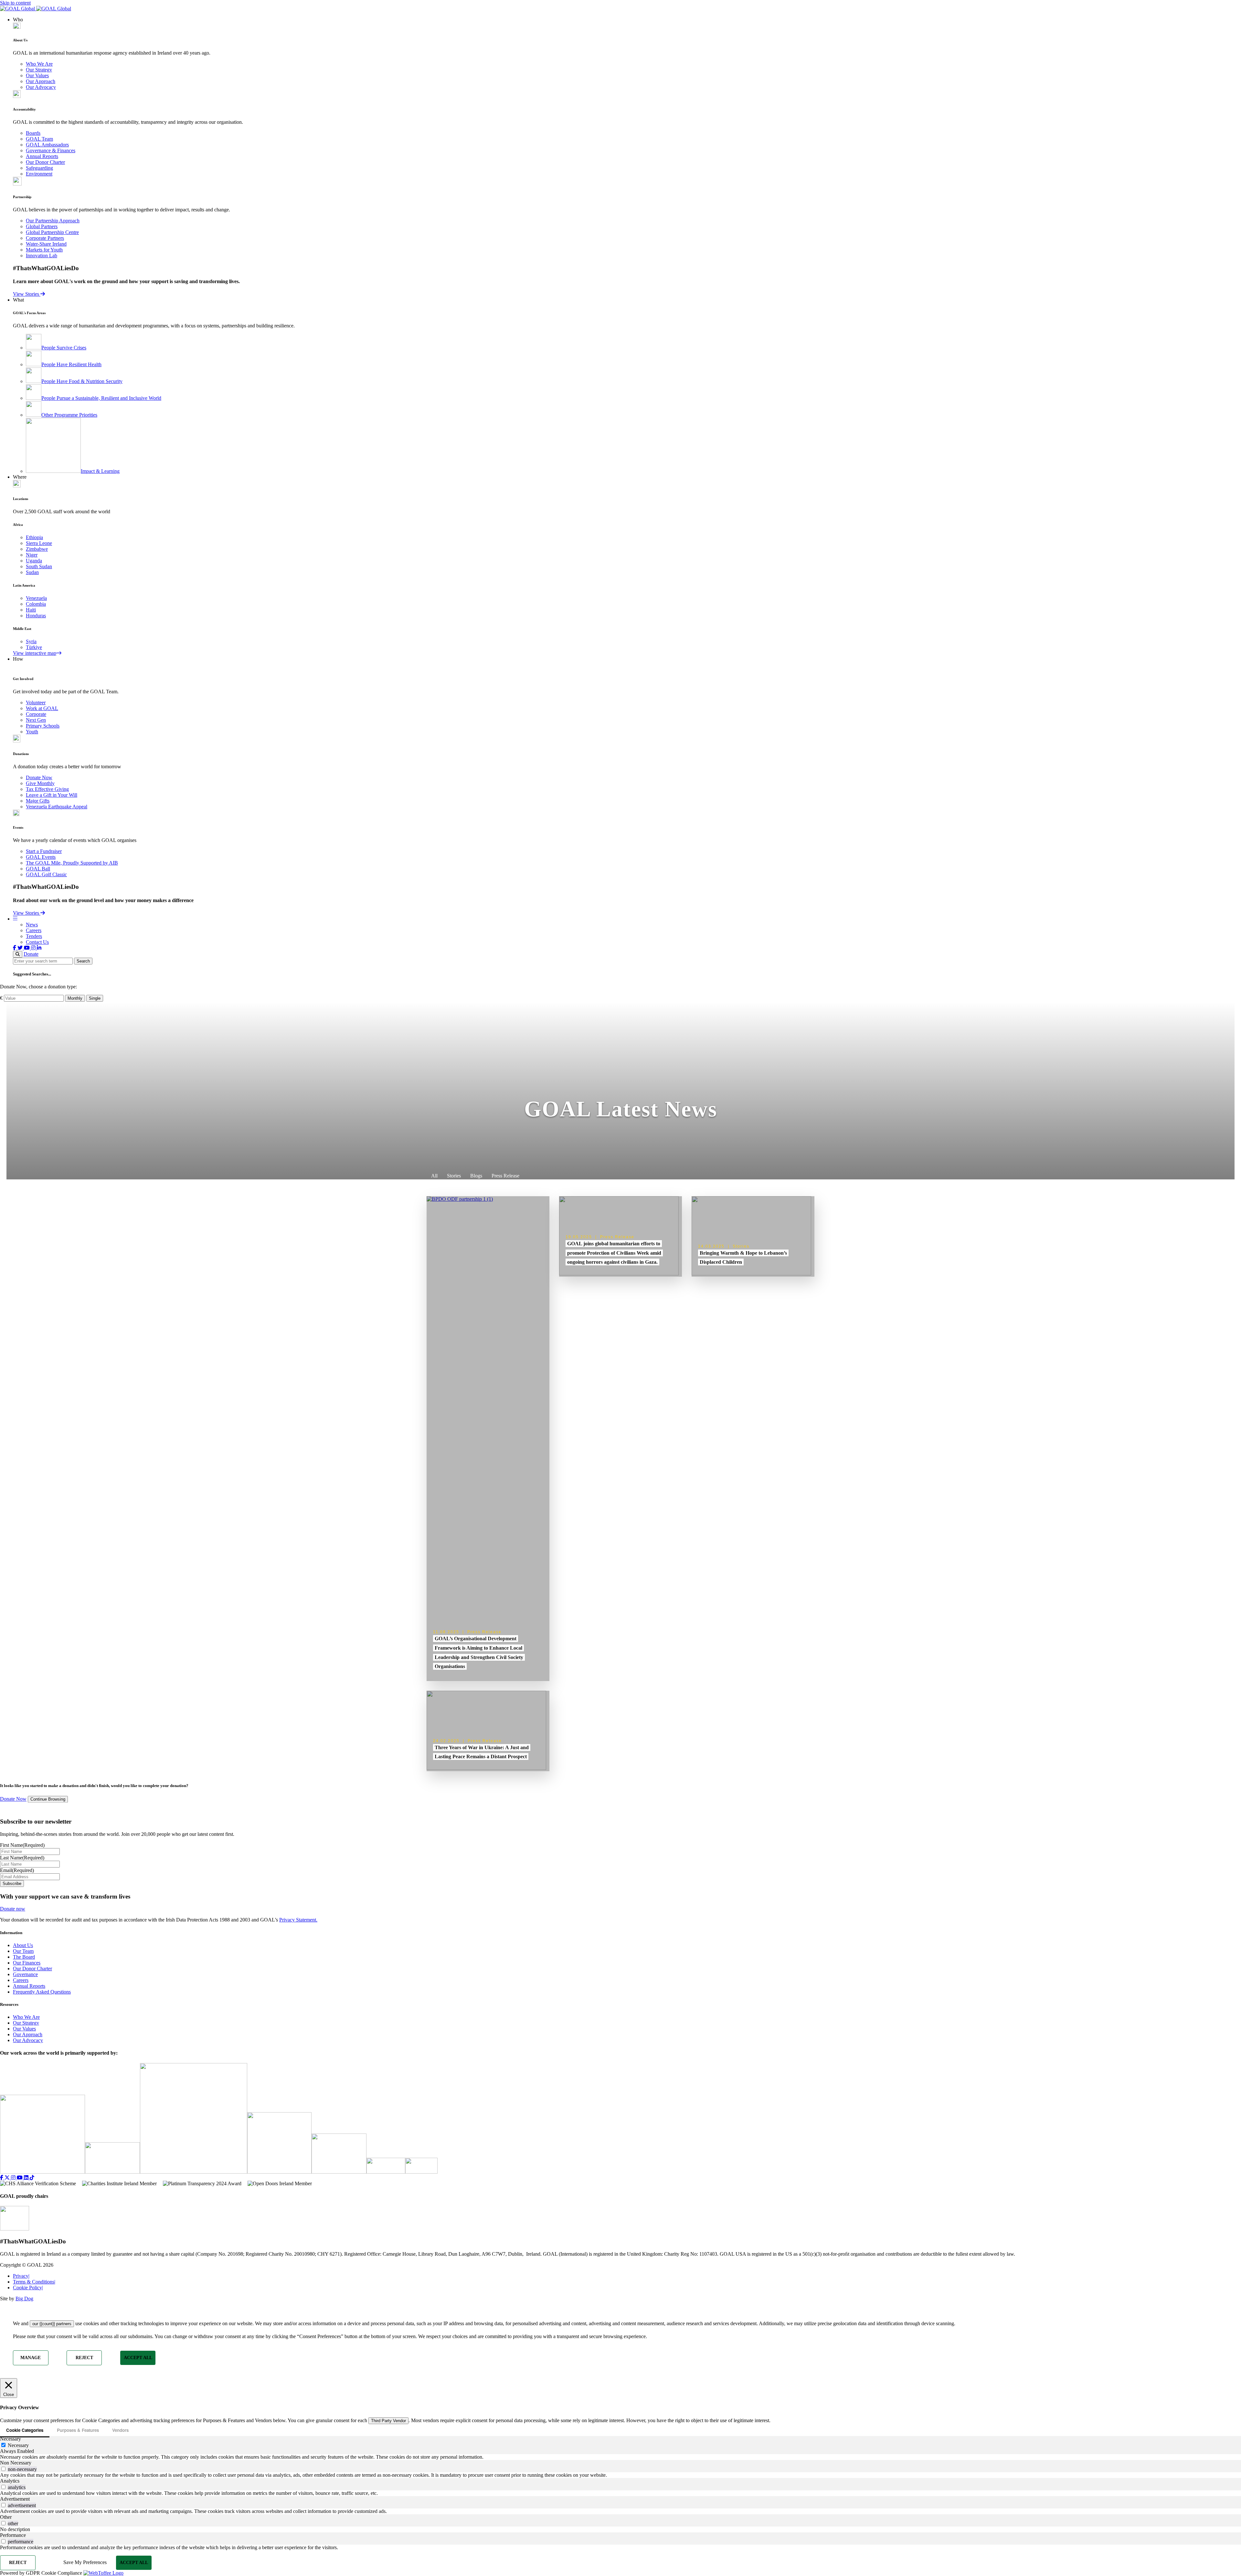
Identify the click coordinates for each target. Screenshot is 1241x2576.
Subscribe (12, 1884)
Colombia (36, 604)
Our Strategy (39, 70)
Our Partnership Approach (53, 221)
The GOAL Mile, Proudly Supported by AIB (72, 863)
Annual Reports (42, 156)
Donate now (13, 1909)
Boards (33, 133)
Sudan (32, 572)
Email (17, 1870)
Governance (25, 1974)
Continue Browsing (48, 1799)
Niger (32, 555)
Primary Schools (43, 726)
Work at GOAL (42, 708)
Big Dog (24, 2299)
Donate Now (39, 777)
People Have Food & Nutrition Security (82, 381)
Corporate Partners (45, 238)
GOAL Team (39, 139)
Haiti (31, 610)
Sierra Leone (39, 543)
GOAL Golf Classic (46, 874)
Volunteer (36, 703)
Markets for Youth (44, 250)
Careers (34, 930)
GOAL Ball (38, 869)
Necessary (18, 2445)
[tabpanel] (620, 2457)
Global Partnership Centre (52, 232)
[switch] (3, 2469)
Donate (31, 954)
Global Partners (42, 226)
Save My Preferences (85, 2562)
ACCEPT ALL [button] (138, 2358)
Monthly (75, 998)
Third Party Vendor (388, 2421)
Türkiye (34, 647)
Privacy (21, 2276)
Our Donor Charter (45, 162)
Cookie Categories (25, 2430)
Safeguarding (39, 168)
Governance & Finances (51, 150)
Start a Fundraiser (44, 851)
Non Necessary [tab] (16, 2463)
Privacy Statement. (298, 1920)
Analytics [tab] (10, 2481)
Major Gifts (38, 801)
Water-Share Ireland (46, 244)
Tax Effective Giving (47, 789)
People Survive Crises (64, 348)
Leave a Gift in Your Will (52, 795)
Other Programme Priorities (69, 415)
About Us (23, 1945)
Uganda (34, 561)
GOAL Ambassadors (47, 145)
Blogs (476, 1176)
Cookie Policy (28, 2288)
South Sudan (39, 566)
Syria (31, 641)
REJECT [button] (84, 2358)
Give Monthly (40, 783)
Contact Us (37, 942)
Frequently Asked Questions (42, 1992)
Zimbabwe (37, 549)
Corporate (36, 714)
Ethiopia (34, 537)
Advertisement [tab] (15, 2499)
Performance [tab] (13, 2535)
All (434, 1176)
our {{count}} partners (52, 2324)
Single (95, 998)
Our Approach (41, 81)
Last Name (22, 1858)
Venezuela (36, 598)
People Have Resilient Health (71, 364)
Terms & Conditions (34, 2282)
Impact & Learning (100, 471)
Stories (454, 1176)
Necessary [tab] (11, 2439)
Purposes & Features (78, 2430)
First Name (22, 1845)
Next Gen (36, 720)
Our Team (23, 1951)
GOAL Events (41, 857)
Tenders (34, 936)
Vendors (120, 2430)
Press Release (505, 1176)
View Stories (27, 294)
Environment (39, 174)
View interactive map (35, 653)
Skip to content (15, 3)
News (32, 925)
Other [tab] (6, 2517)
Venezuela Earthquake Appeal (57, 807)
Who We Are (39, 64)
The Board (24, 1957)
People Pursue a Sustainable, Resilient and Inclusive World (101, 398)
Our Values (37, 75)
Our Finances (27, 1963)
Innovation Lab (42, 255)
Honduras (36, 616)
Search (83, 961)
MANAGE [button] (31, 2358)
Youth (32, 732)
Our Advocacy (41, 87)
